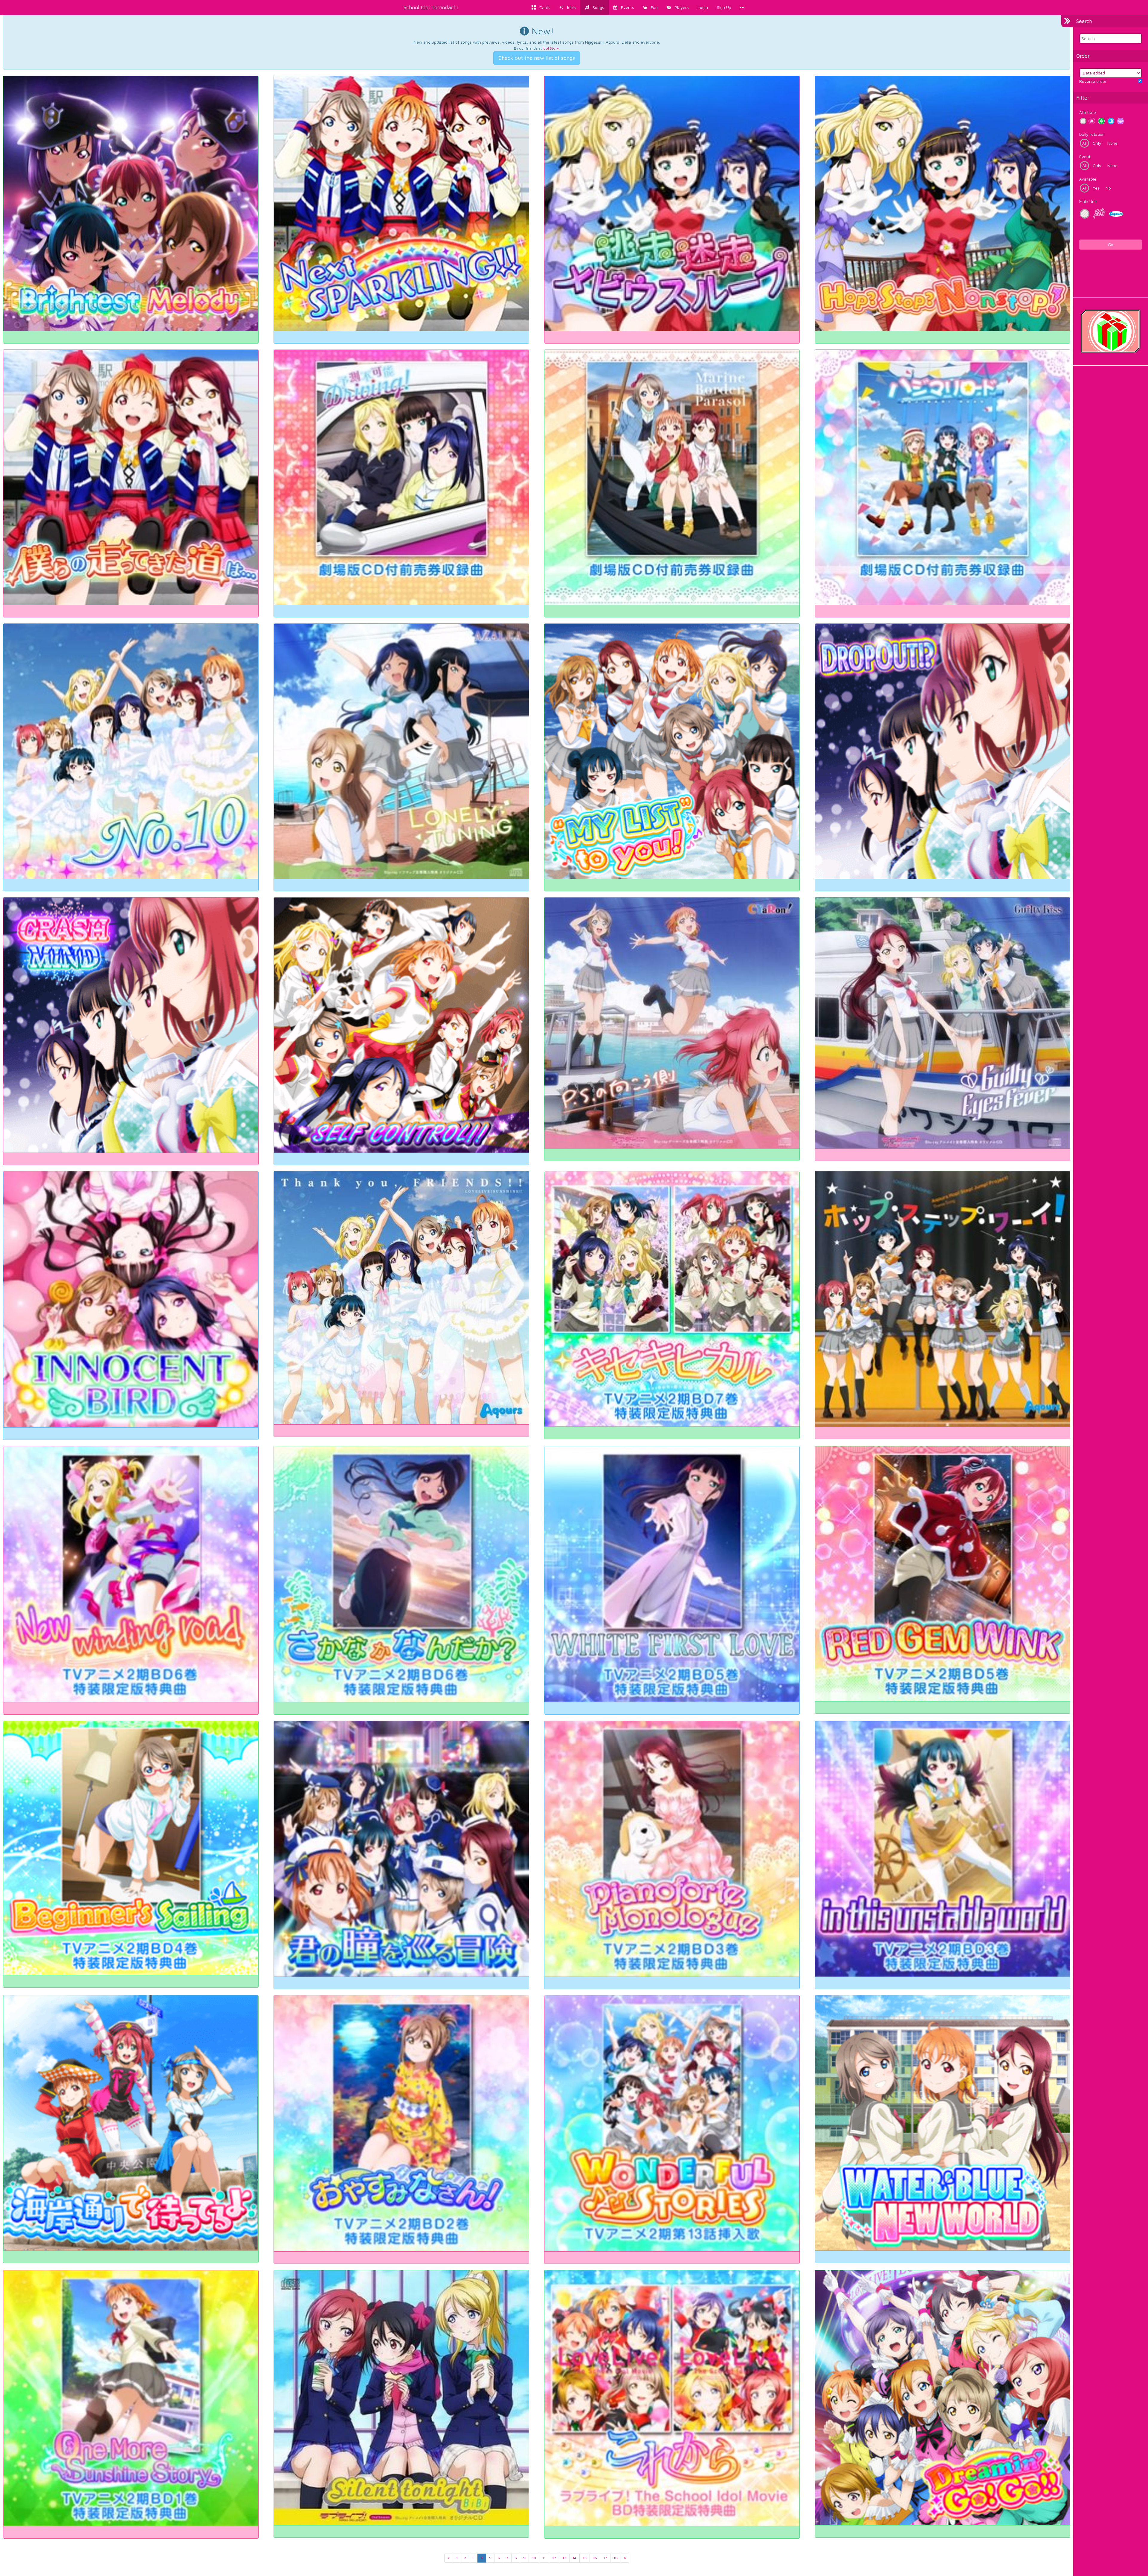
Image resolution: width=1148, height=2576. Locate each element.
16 (595, 2558)
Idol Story (551, 48)
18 (616, 2558)
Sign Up (724, 7)
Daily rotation (1092, 134)
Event (1085, 157)
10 (534, 2558)
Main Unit (1088, 201)
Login (703, 7)
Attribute (1088, 112)
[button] (650, 7)
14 (574, 2558)
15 (585, 2558)
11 (544, 2558)
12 (554, 2558)
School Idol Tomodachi (431, 7)
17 (605, 2558)
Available (1088, 179)
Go (1111, 244)
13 (564, 2558)
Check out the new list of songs (537, 58)
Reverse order (1093, 81)
